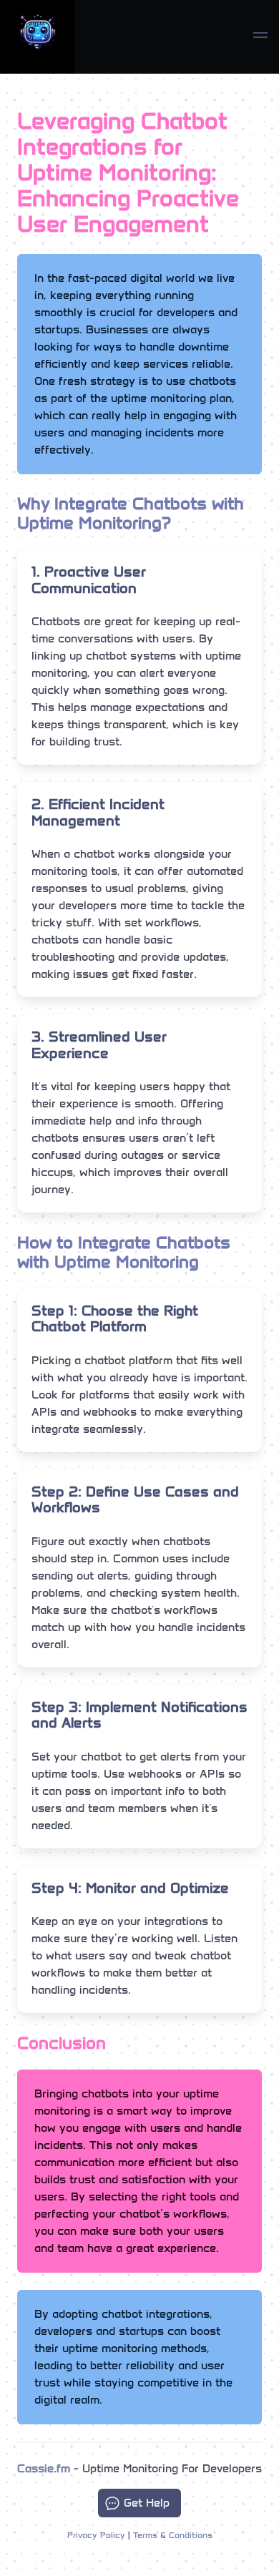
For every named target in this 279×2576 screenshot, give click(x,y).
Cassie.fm (44, 2468)
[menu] (260, 37)
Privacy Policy (96, 2535)
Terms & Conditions (173, 2535)
